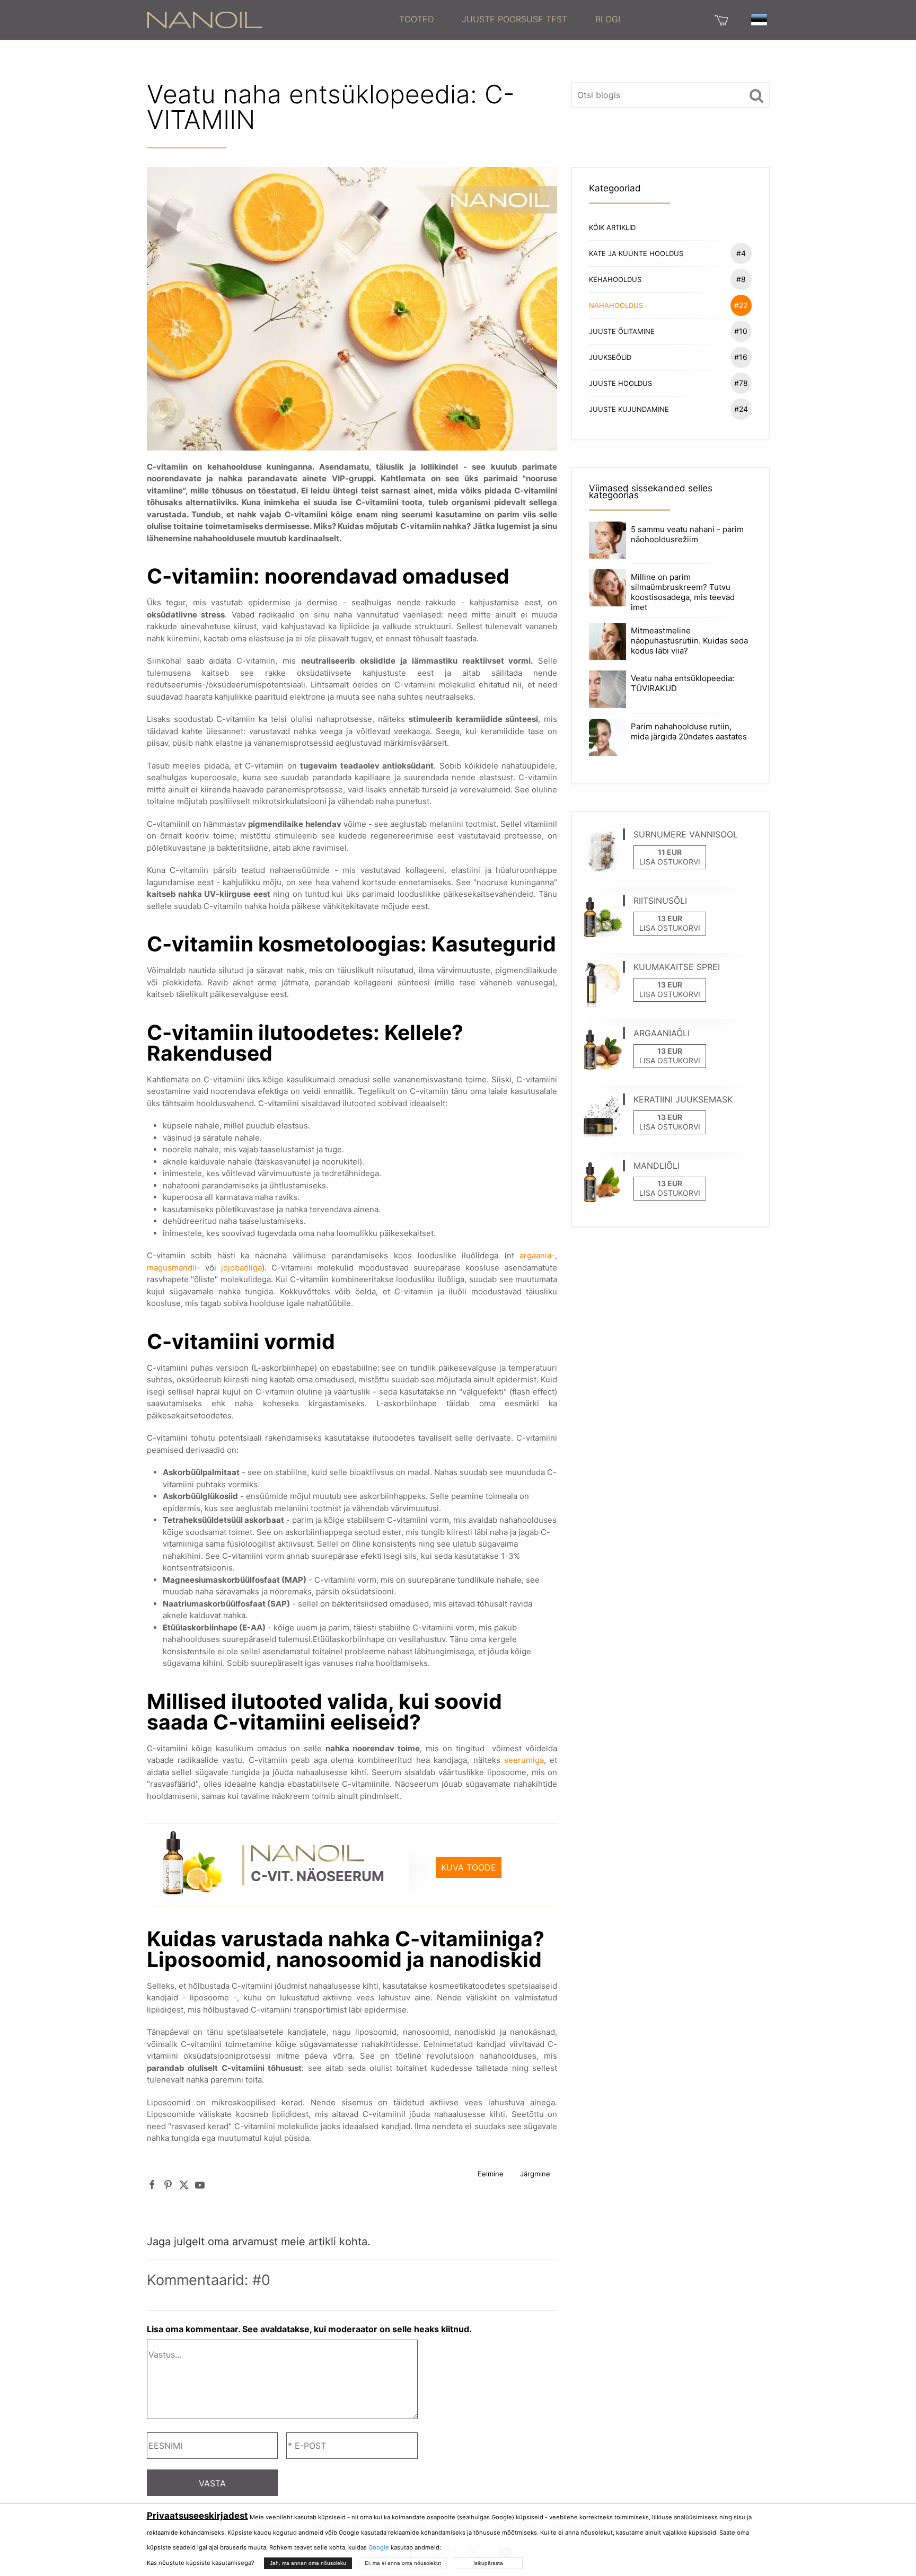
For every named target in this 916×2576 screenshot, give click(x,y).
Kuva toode (469, 1867)
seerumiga (524, 1760)
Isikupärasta (488, 2563)
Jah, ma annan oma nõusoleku (308, 2563)
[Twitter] (184, 2185)
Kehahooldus (667, 279)
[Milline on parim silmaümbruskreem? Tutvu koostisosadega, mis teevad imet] (607, 587)
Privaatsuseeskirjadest (197, 2516)
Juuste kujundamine (668, 409)
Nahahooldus (668, 305)
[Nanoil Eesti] (205, 19)
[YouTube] (200, 2185)
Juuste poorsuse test (514, 19)
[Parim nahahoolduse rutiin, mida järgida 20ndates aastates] (607, 736)
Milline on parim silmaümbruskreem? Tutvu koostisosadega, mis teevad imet (683, 592)
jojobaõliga (241, 1268)
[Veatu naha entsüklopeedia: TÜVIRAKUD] (607, 689)
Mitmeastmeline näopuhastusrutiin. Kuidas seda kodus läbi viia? (689, 641)
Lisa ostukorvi (670, 862)
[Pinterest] (168, 2185)
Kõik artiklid (612, 227)
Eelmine (491, 2174)
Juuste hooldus (668, 383)
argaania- (537, 1255)
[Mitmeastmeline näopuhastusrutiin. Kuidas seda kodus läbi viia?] (607, 641)
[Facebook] (152, 2185)
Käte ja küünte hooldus (667, 253)
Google (379, 2547)
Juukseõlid (668, 357)
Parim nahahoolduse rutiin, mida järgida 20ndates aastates (689, 731)
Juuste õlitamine (668, 331)
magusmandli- (174, 1268)
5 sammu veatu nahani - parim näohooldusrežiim (687, 534)
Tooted (416, 19)
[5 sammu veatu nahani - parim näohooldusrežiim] (607, 539)
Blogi (608, 19)
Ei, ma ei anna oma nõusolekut (403, 2563)
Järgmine (535, 2174)
